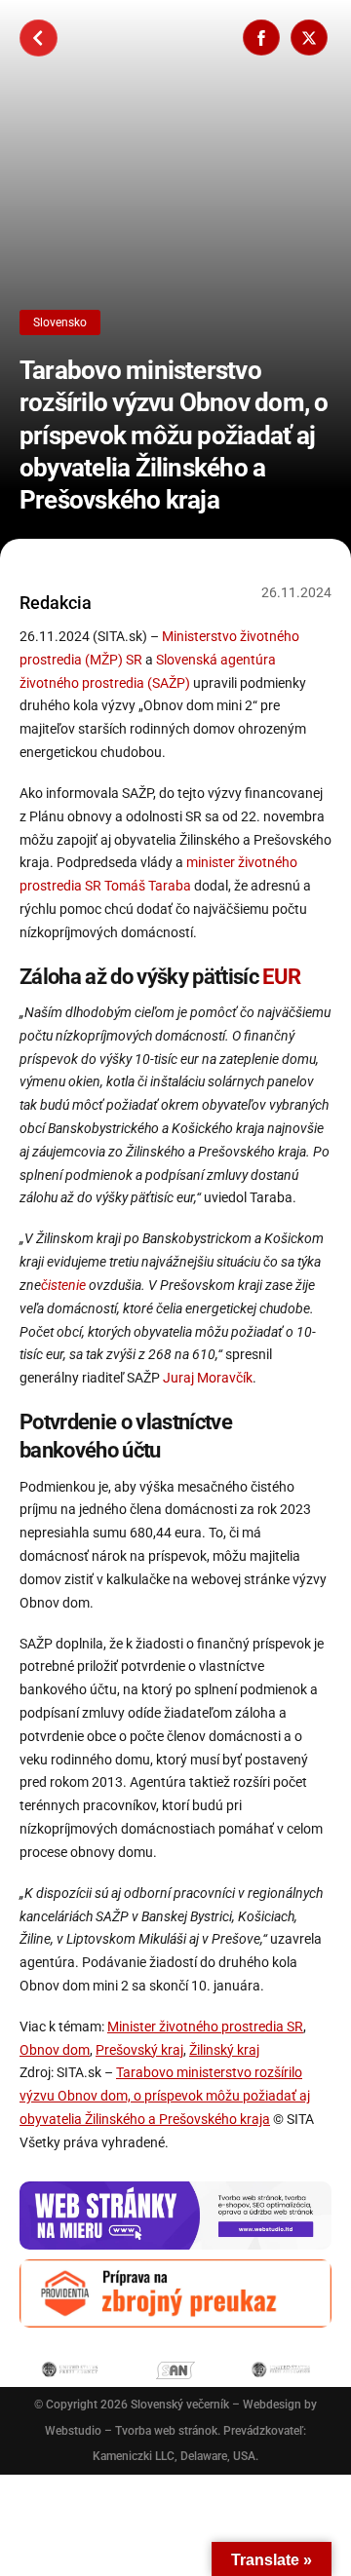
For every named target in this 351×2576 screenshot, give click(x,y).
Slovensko (60, 322)
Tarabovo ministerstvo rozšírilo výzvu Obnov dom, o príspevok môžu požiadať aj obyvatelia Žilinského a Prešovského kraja (174, 435)
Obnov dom (55, 2050)
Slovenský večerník (180, 2405)
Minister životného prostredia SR (205, 2027)
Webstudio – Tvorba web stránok (131, 2431)
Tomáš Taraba (148, 886)
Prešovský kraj (139, 2050)
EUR (281, 976)
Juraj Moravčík (208, 1378)
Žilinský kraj (224, 2050)
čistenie (63, 1285)
